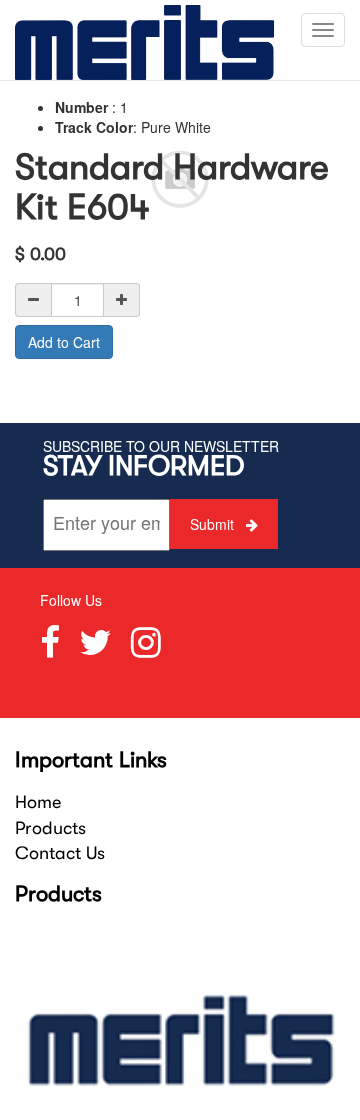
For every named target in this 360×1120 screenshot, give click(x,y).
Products (50, 828)
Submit (214, 524)
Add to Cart (64, 342)
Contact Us (60, 853)
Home (38, 802)
